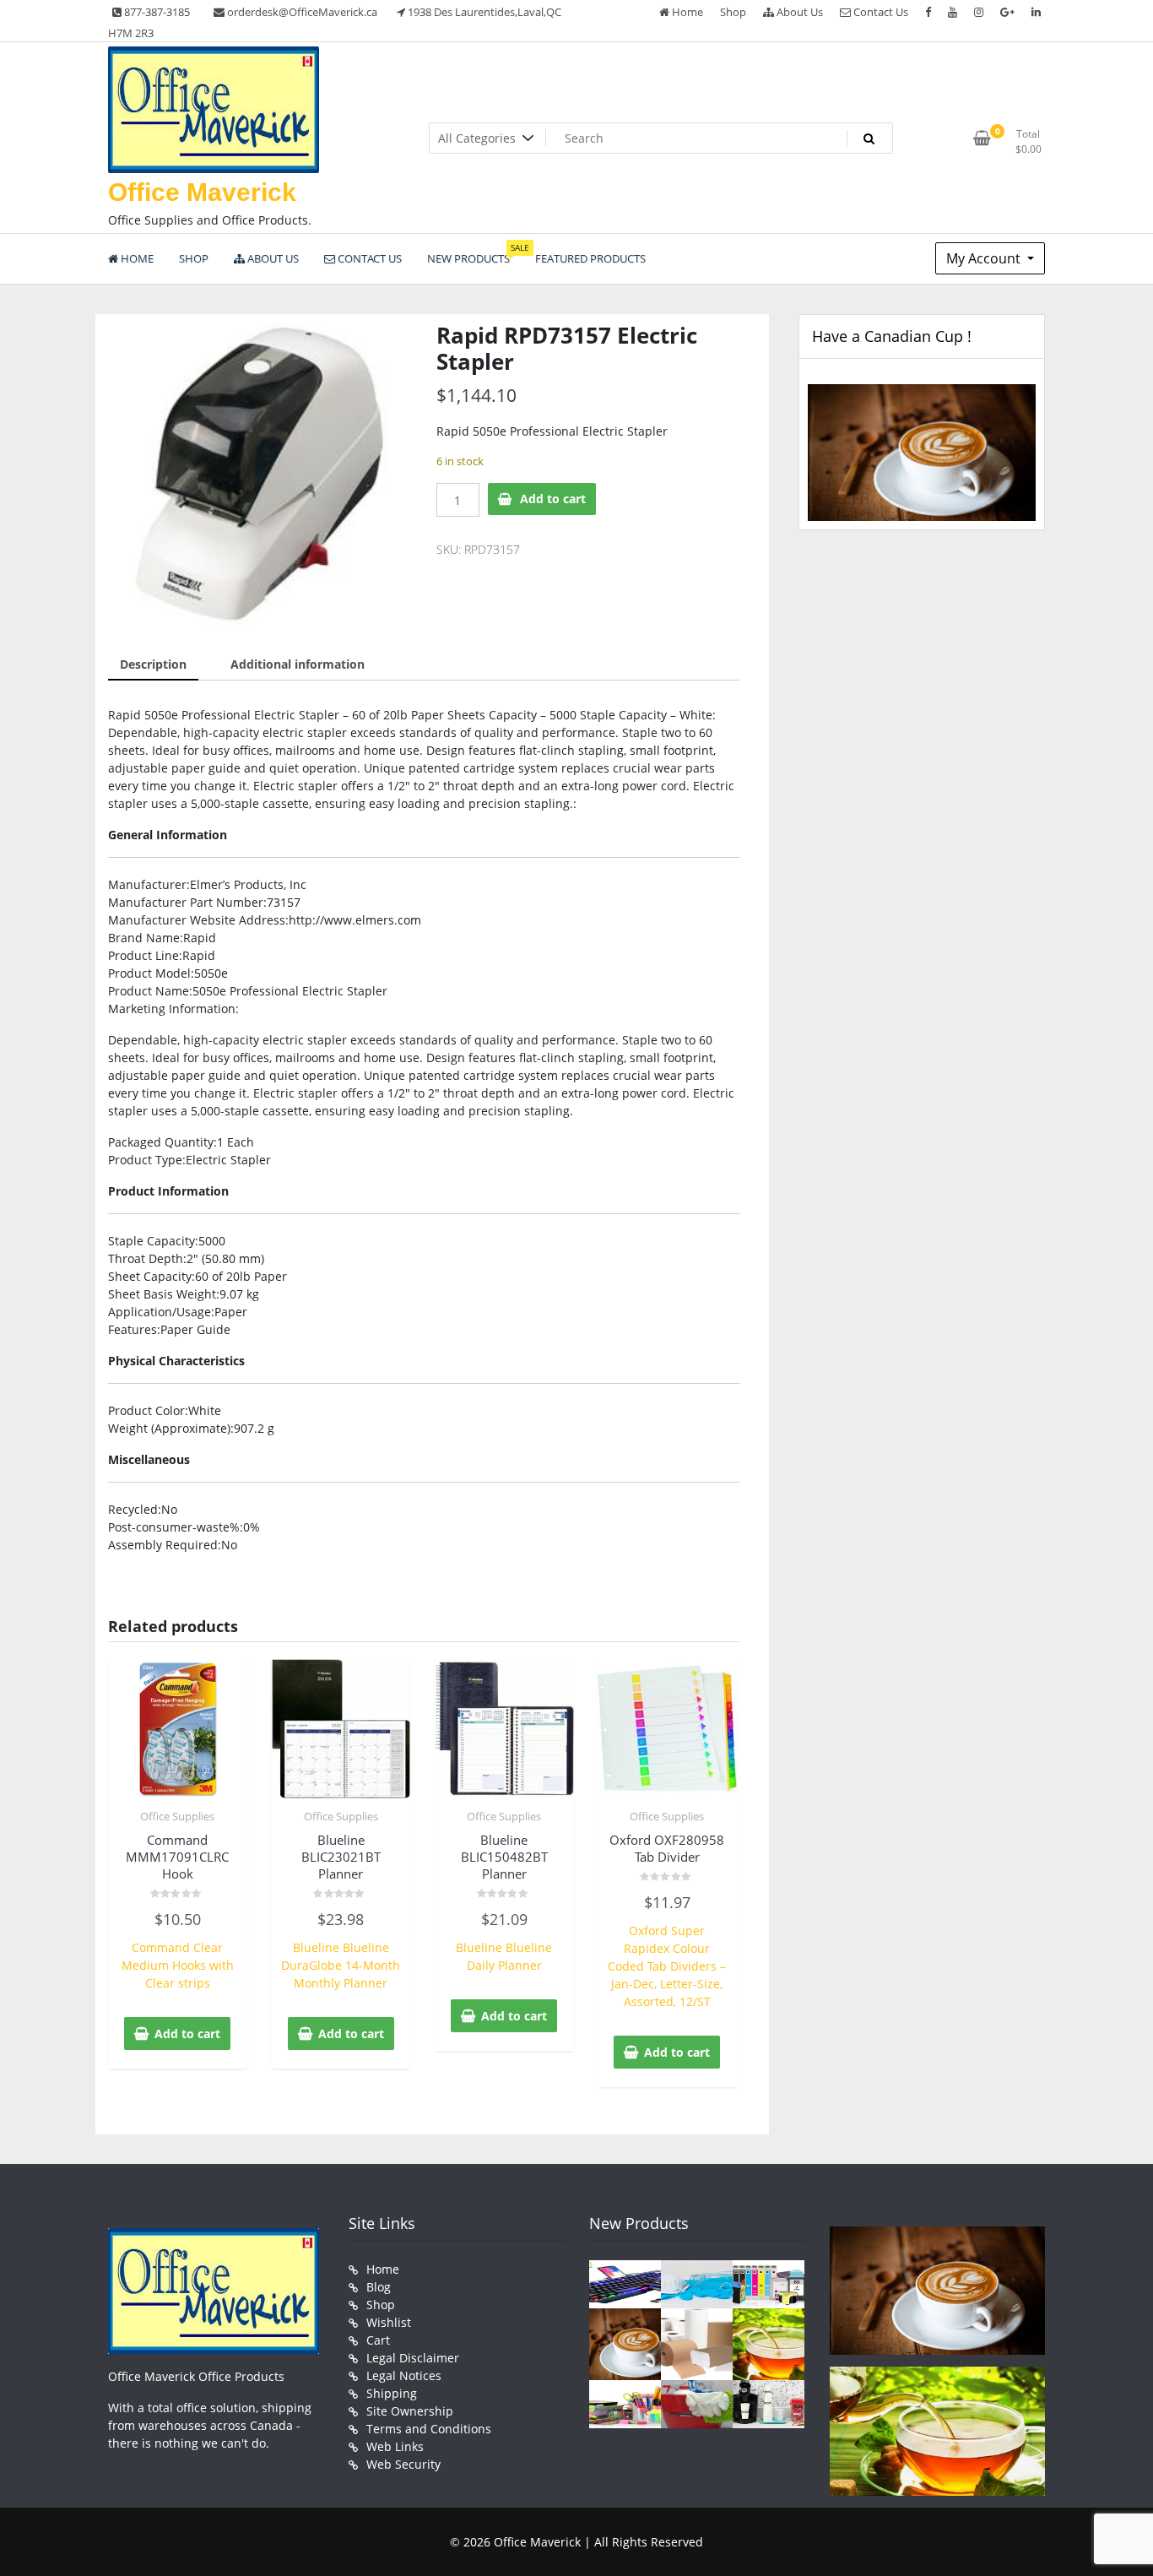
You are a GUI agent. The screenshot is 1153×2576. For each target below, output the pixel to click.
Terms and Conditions (429, 2429)
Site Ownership (410, 2411)
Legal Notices (404, 2375)
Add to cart (553, 499)
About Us (798, 12)
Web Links (395, 2446)
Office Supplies (177, 1816)
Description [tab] (153, 664)
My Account (985, 258)
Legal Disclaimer (413, 2358)
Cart (378, 2340)
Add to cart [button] (187, 2034)
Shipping (392, 2393)
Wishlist (389, 2322)
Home (686, 12)
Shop (733, 12)
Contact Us (880, 12)
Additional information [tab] (298, 664)
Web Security (403, 2464)
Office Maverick (202, 192)
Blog (379, 2287)
